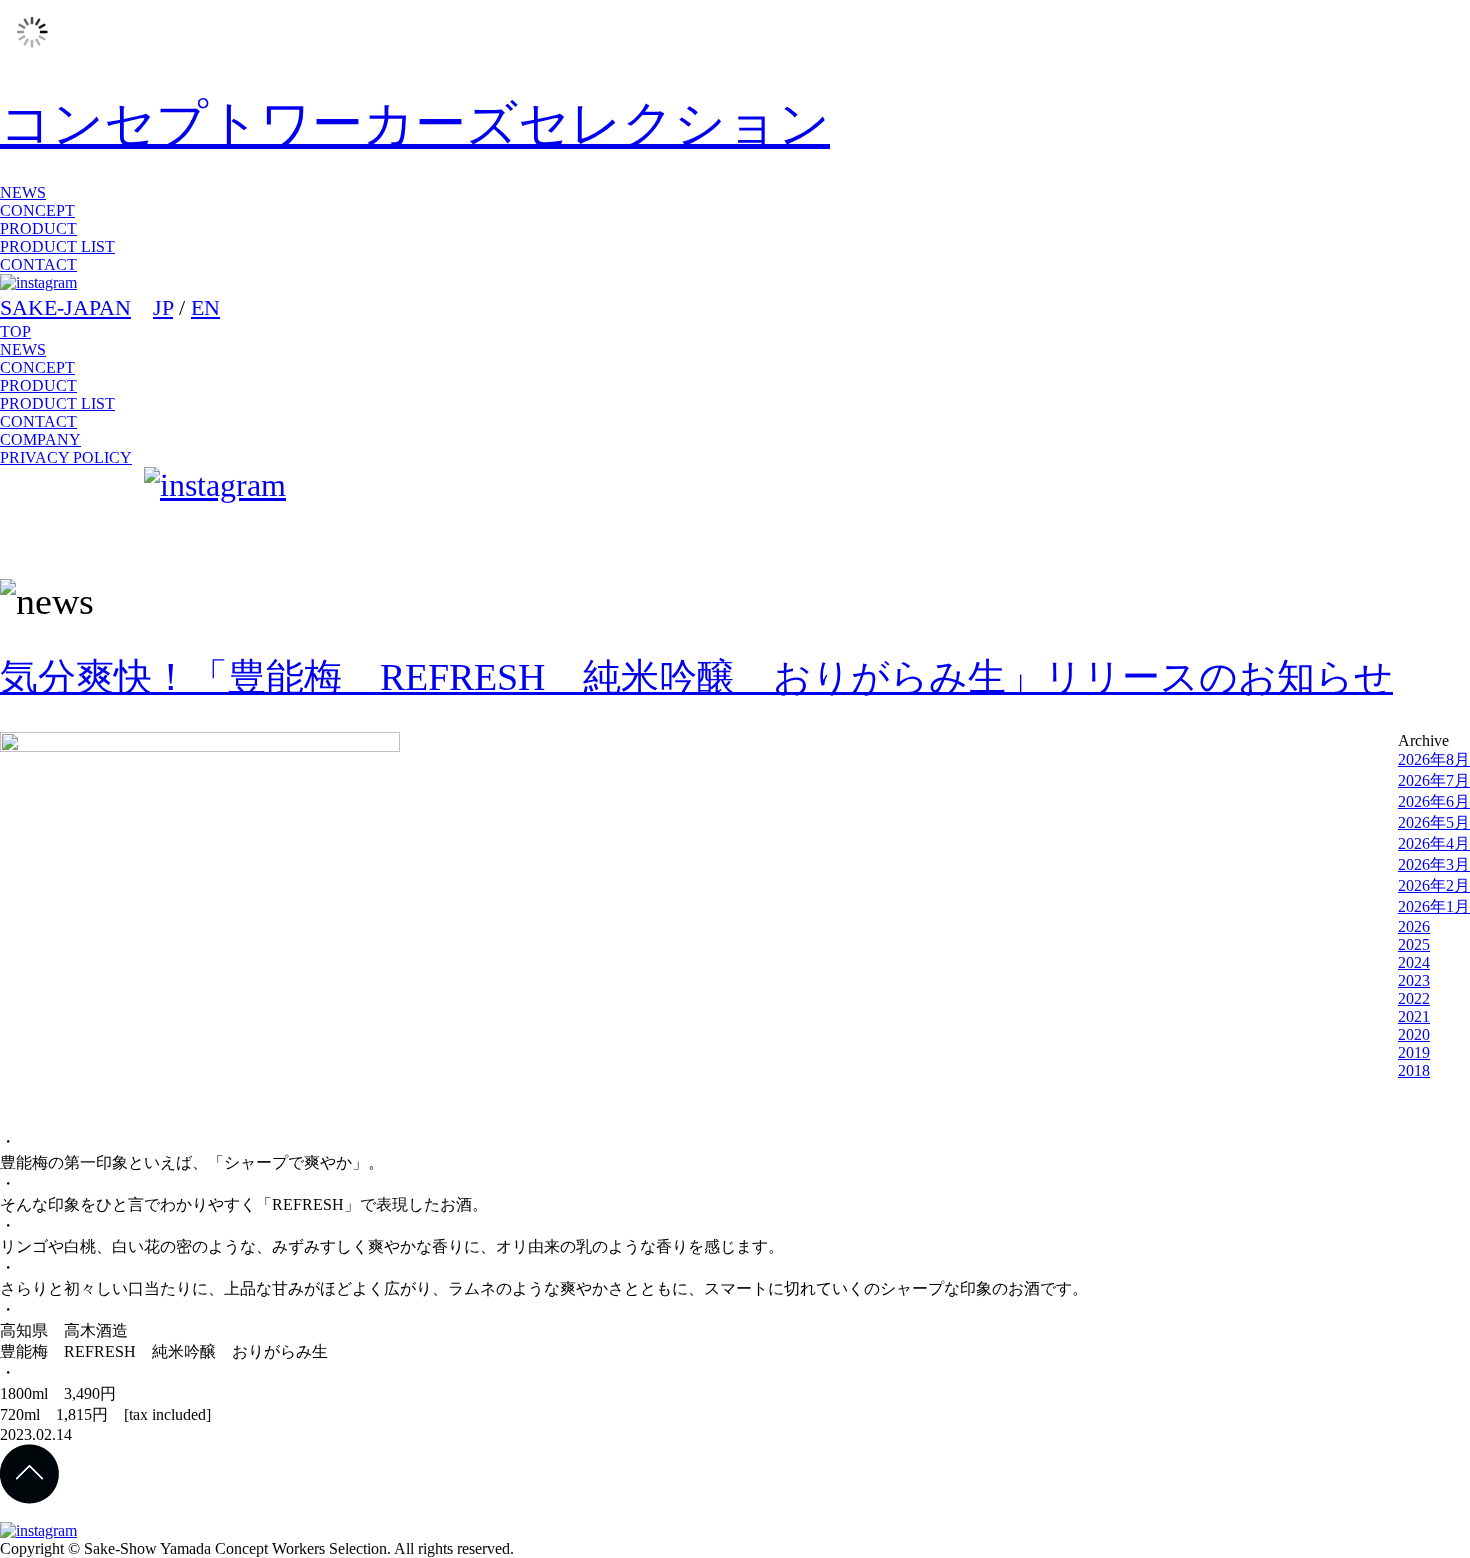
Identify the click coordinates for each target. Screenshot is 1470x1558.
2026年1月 (1434, 906)
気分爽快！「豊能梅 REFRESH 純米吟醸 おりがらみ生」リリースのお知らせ (696, 677)
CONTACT (38, 264)
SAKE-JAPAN (65, 307)
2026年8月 (1434, 759)
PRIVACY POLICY (66, 457)
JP (163, 307)
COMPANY (40, 439)
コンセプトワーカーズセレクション (415, 123)
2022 (1414, 998)
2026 (1414, 926)
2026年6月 (1434, 801)
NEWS (23, 192)
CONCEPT (37, 210)
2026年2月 (1434, 885)
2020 (1414, 1034)
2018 (1414, 1070)
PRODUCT (38, 228)
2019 (1414, 1052)
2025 (1414, 944)
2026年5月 (1434, 822)
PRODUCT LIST (57, 246)
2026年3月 (1434, 864)
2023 (1414, 980)
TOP (15, 331)
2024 (1414, 962)
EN (205, 307)
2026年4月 (1434, 843)
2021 (1414, 1016)
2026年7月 (1434, 780)
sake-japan (68, 515)
